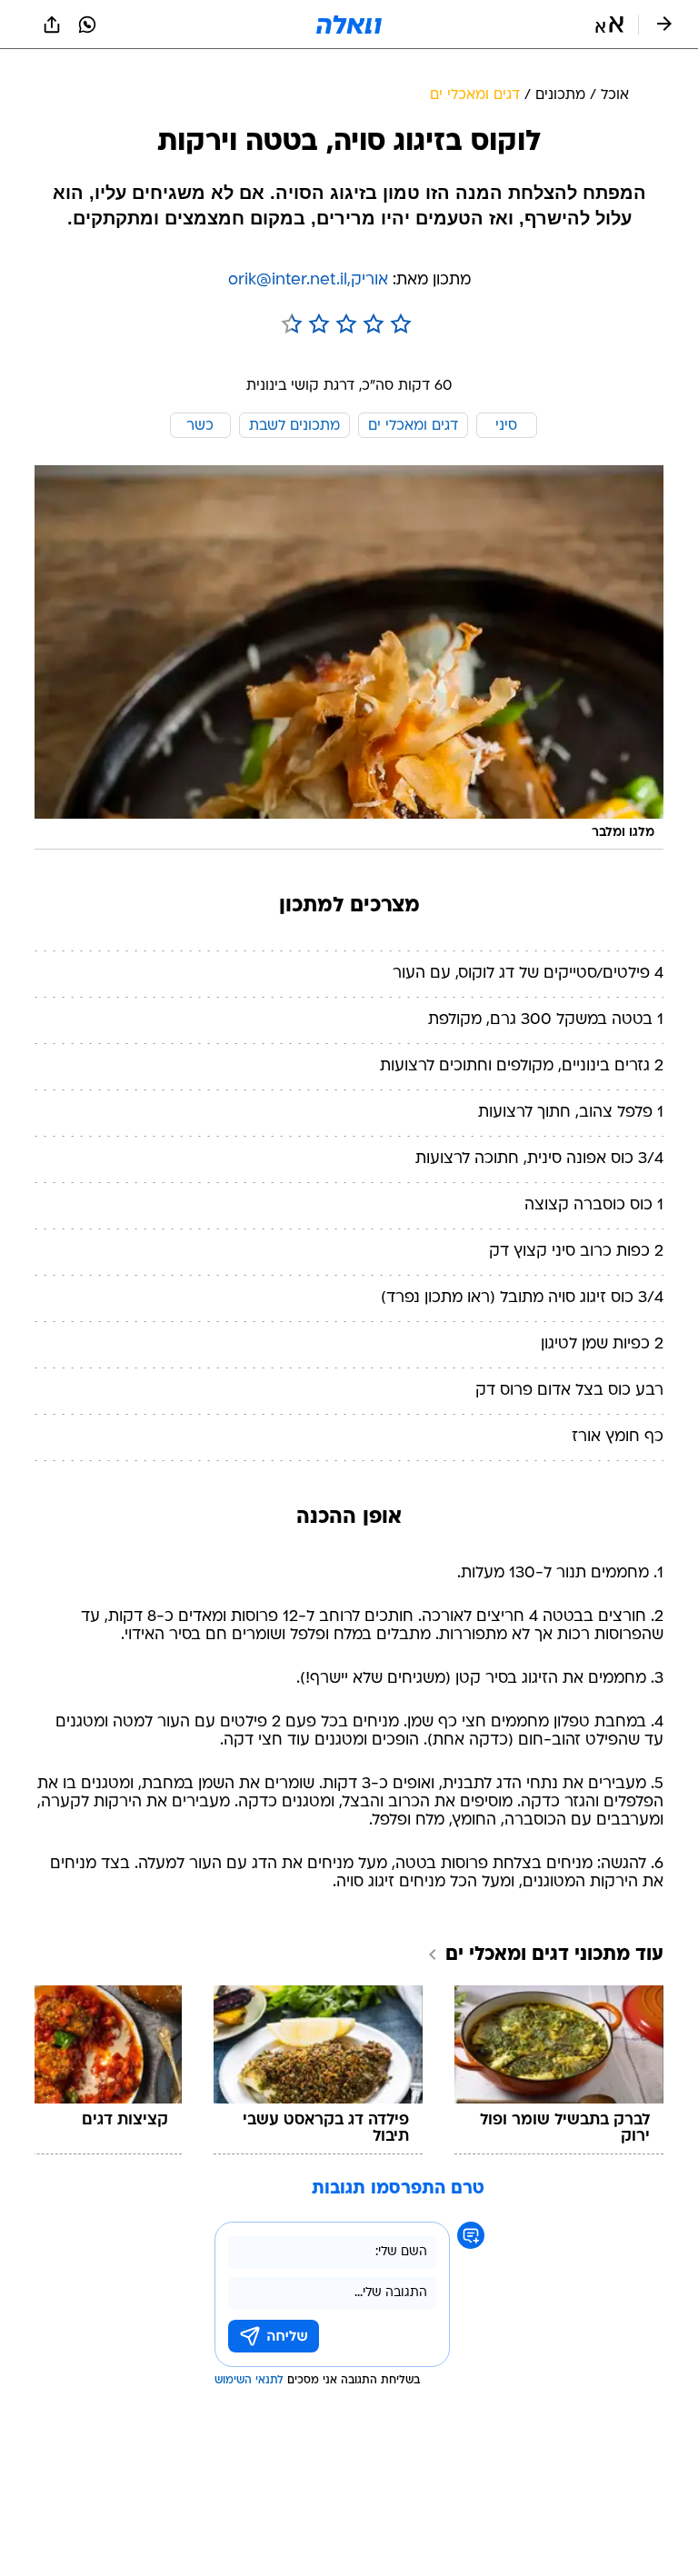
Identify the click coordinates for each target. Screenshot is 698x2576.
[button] (609, 25)
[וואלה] (349, 25)
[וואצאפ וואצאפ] (87, 25)
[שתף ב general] (52, 25)
